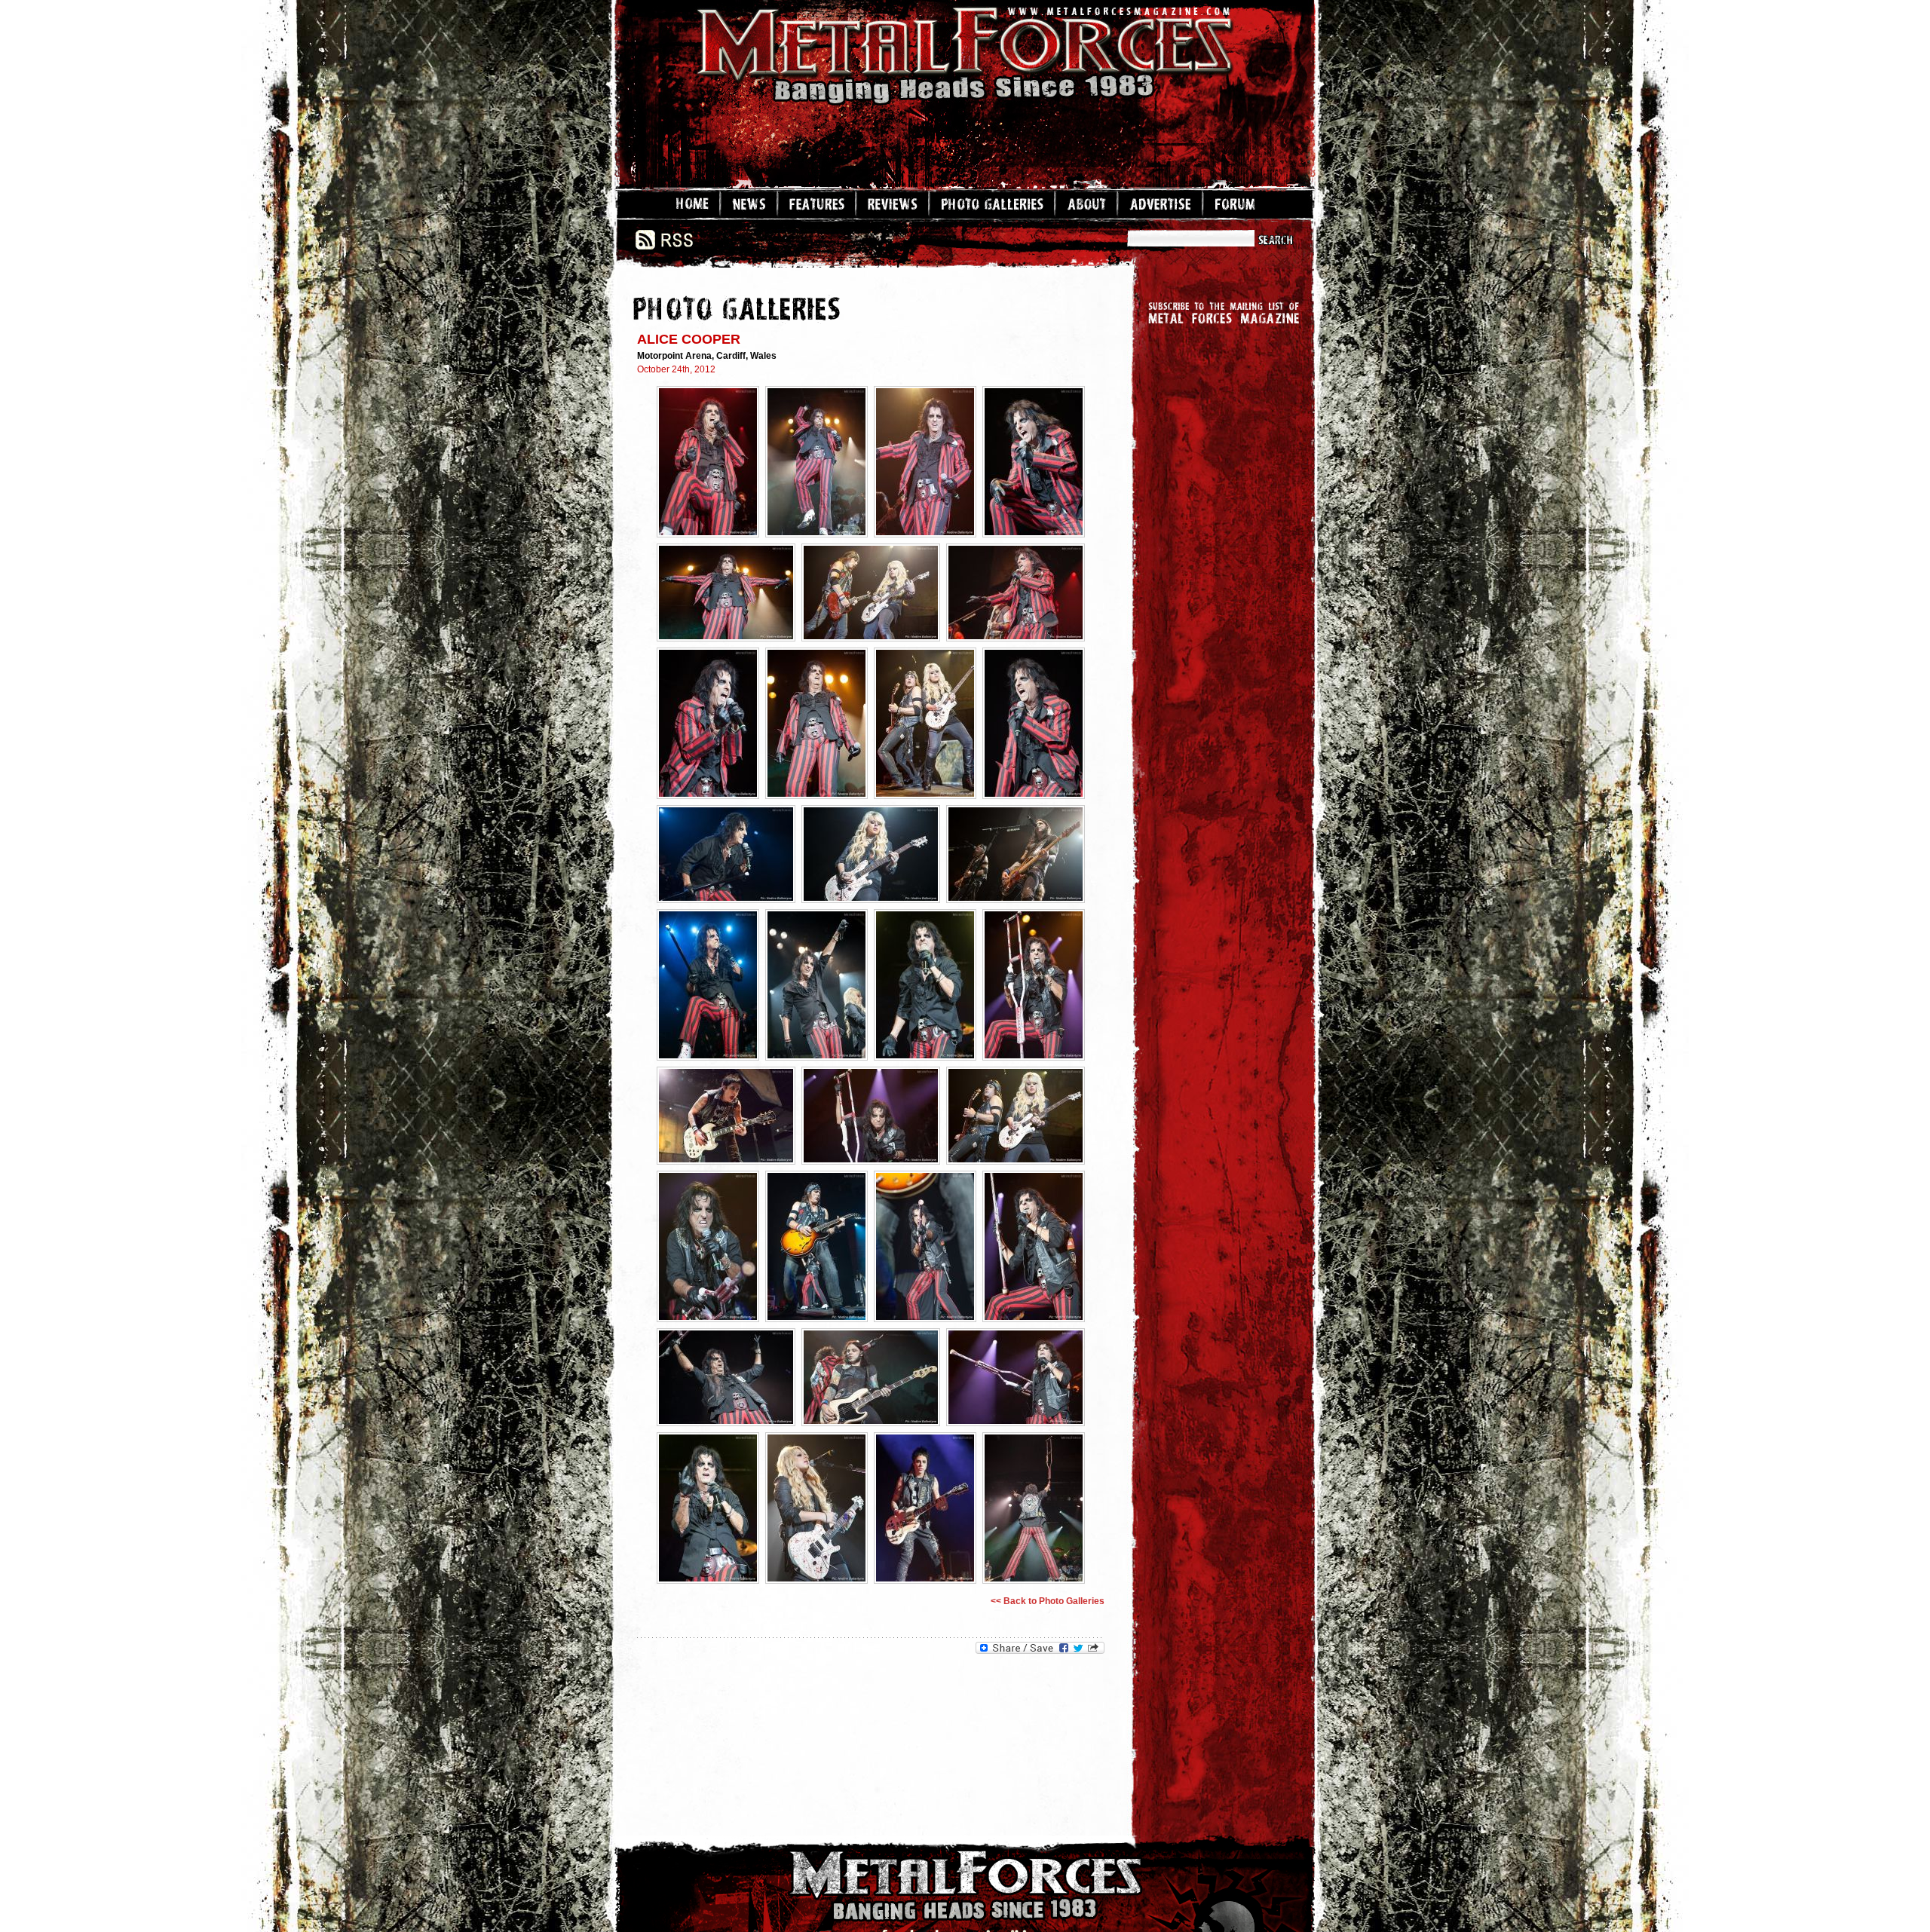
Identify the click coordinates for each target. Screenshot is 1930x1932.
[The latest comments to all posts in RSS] (664, 246)
